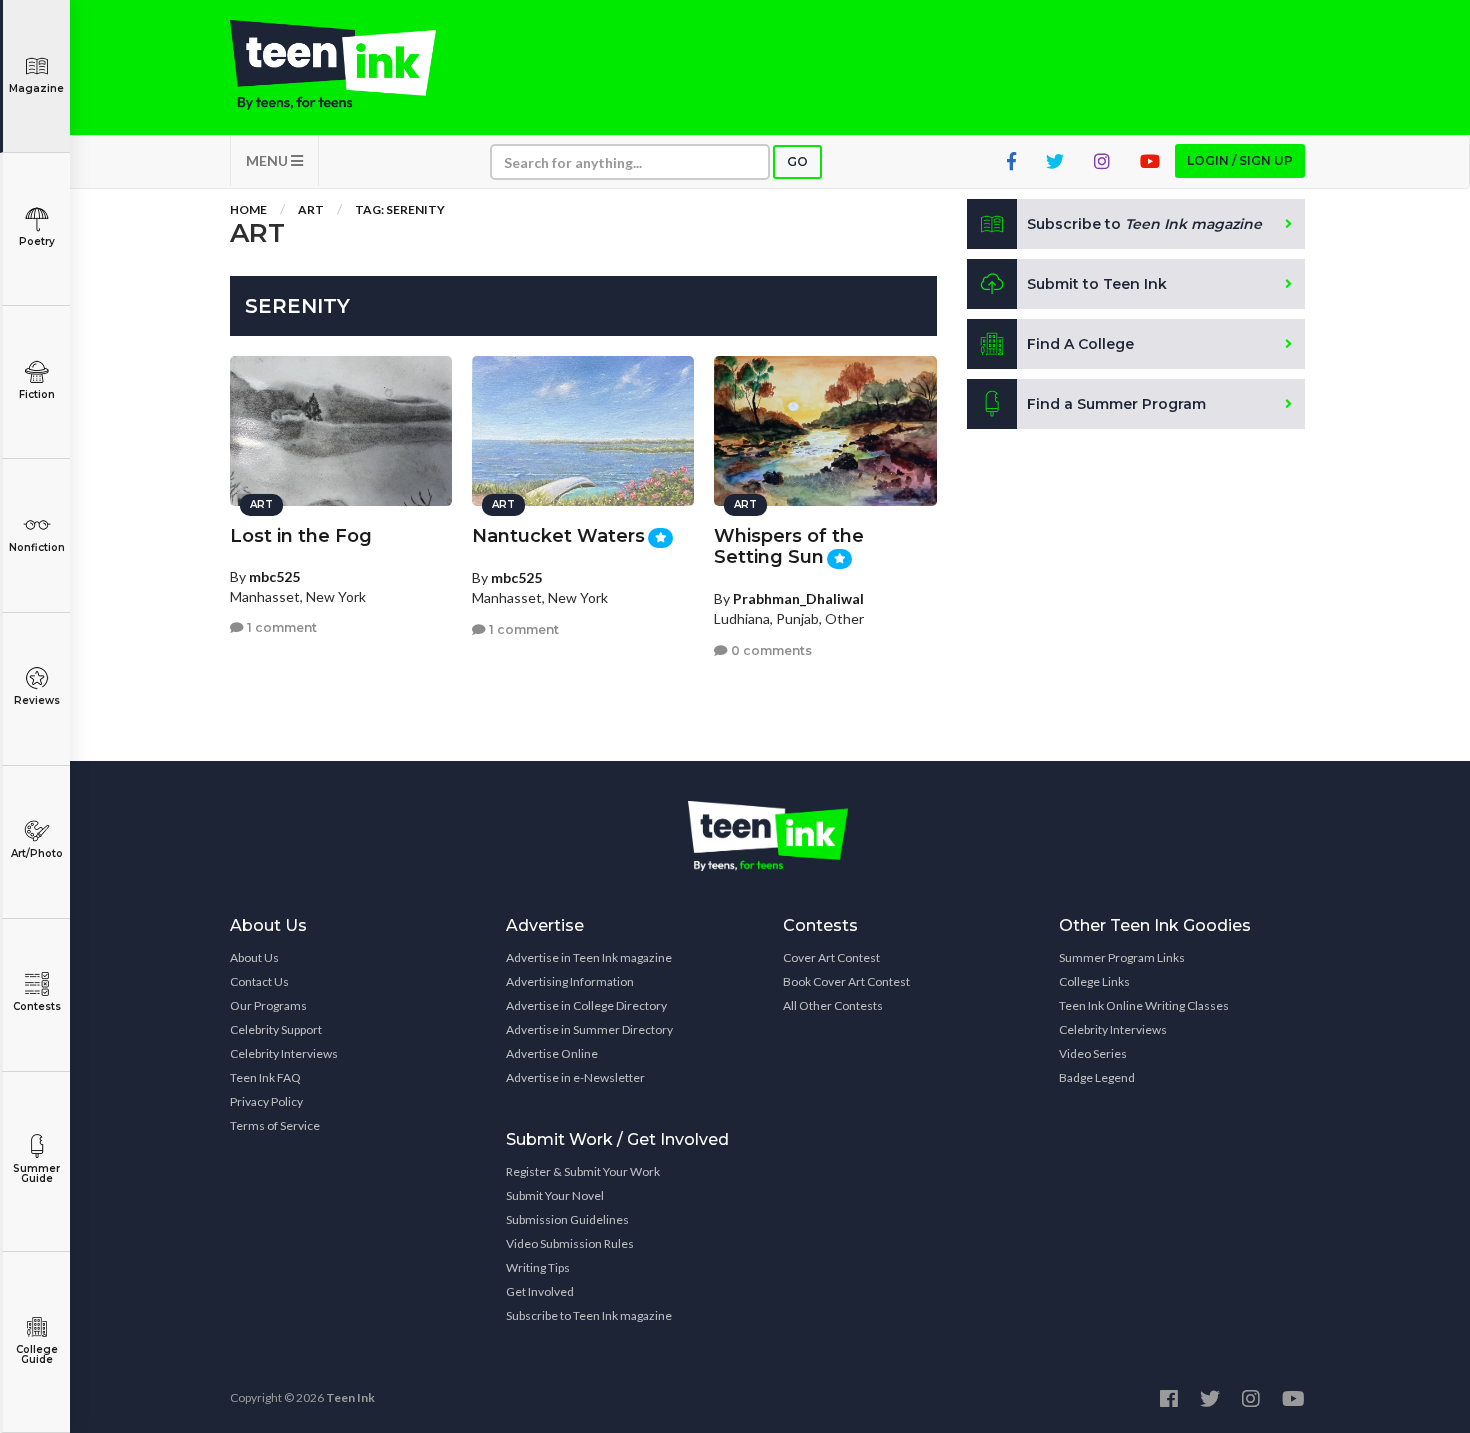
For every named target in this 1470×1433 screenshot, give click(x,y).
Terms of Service (275, 1125)
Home (248, 209)
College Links (1094, 981)
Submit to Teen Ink (1097, 284)
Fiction (37, 394)
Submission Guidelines (567, 1219)
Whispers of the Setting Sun (789, 546)
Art (311, 209)
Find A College (1080, 344)
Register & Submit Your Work (583, 1171)
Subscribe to (1144, 224)
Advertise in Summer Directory (589, 1029)
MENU (268, 160)
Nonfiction (37, 547)
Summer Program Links (1122, 957)
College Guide (37, 1354)
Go (797, 161)
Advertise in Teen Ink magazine (589, 957)
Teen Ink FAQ (265, 1077)
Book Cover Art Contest (846, 981)
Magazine (36, 88)
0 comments (770, 650)
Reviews (37, 700)
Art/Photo (37, 853)
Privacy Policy (266, 1101)
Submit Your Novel (555, 1195)
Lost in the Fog (301, 536)
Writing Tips (538, 1267)
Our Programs (268, 1005)
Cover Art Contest (831, 957)
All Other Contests (833, 1005)
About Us (254, 957)
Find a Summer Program (1116, 404)
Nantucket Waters (558, 536)
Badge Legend (1097, 1077)
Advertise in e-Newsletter (575, 1077)
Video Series (1093, 1053)
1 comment (280, 627)
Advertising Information (570, 981)
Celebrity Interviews (284, 1053)
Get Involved (540, 1291)
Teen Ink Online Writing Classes (1144, 1005)
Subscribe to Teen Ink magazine (589, 1315)
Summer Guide (36, 1173)
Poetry (37, 241)
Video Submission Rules (570, 1243)
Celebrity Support (276, 1029)
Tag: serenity (400, 209)
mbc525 (274, 576)
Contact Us (259, 981)
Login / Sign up (1240, 160)
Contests (37, 1006)
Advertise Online (552, 1053)
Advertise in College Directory (586, 1005)
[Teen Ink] (353, 65)
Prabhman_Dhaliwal (798, 598)
